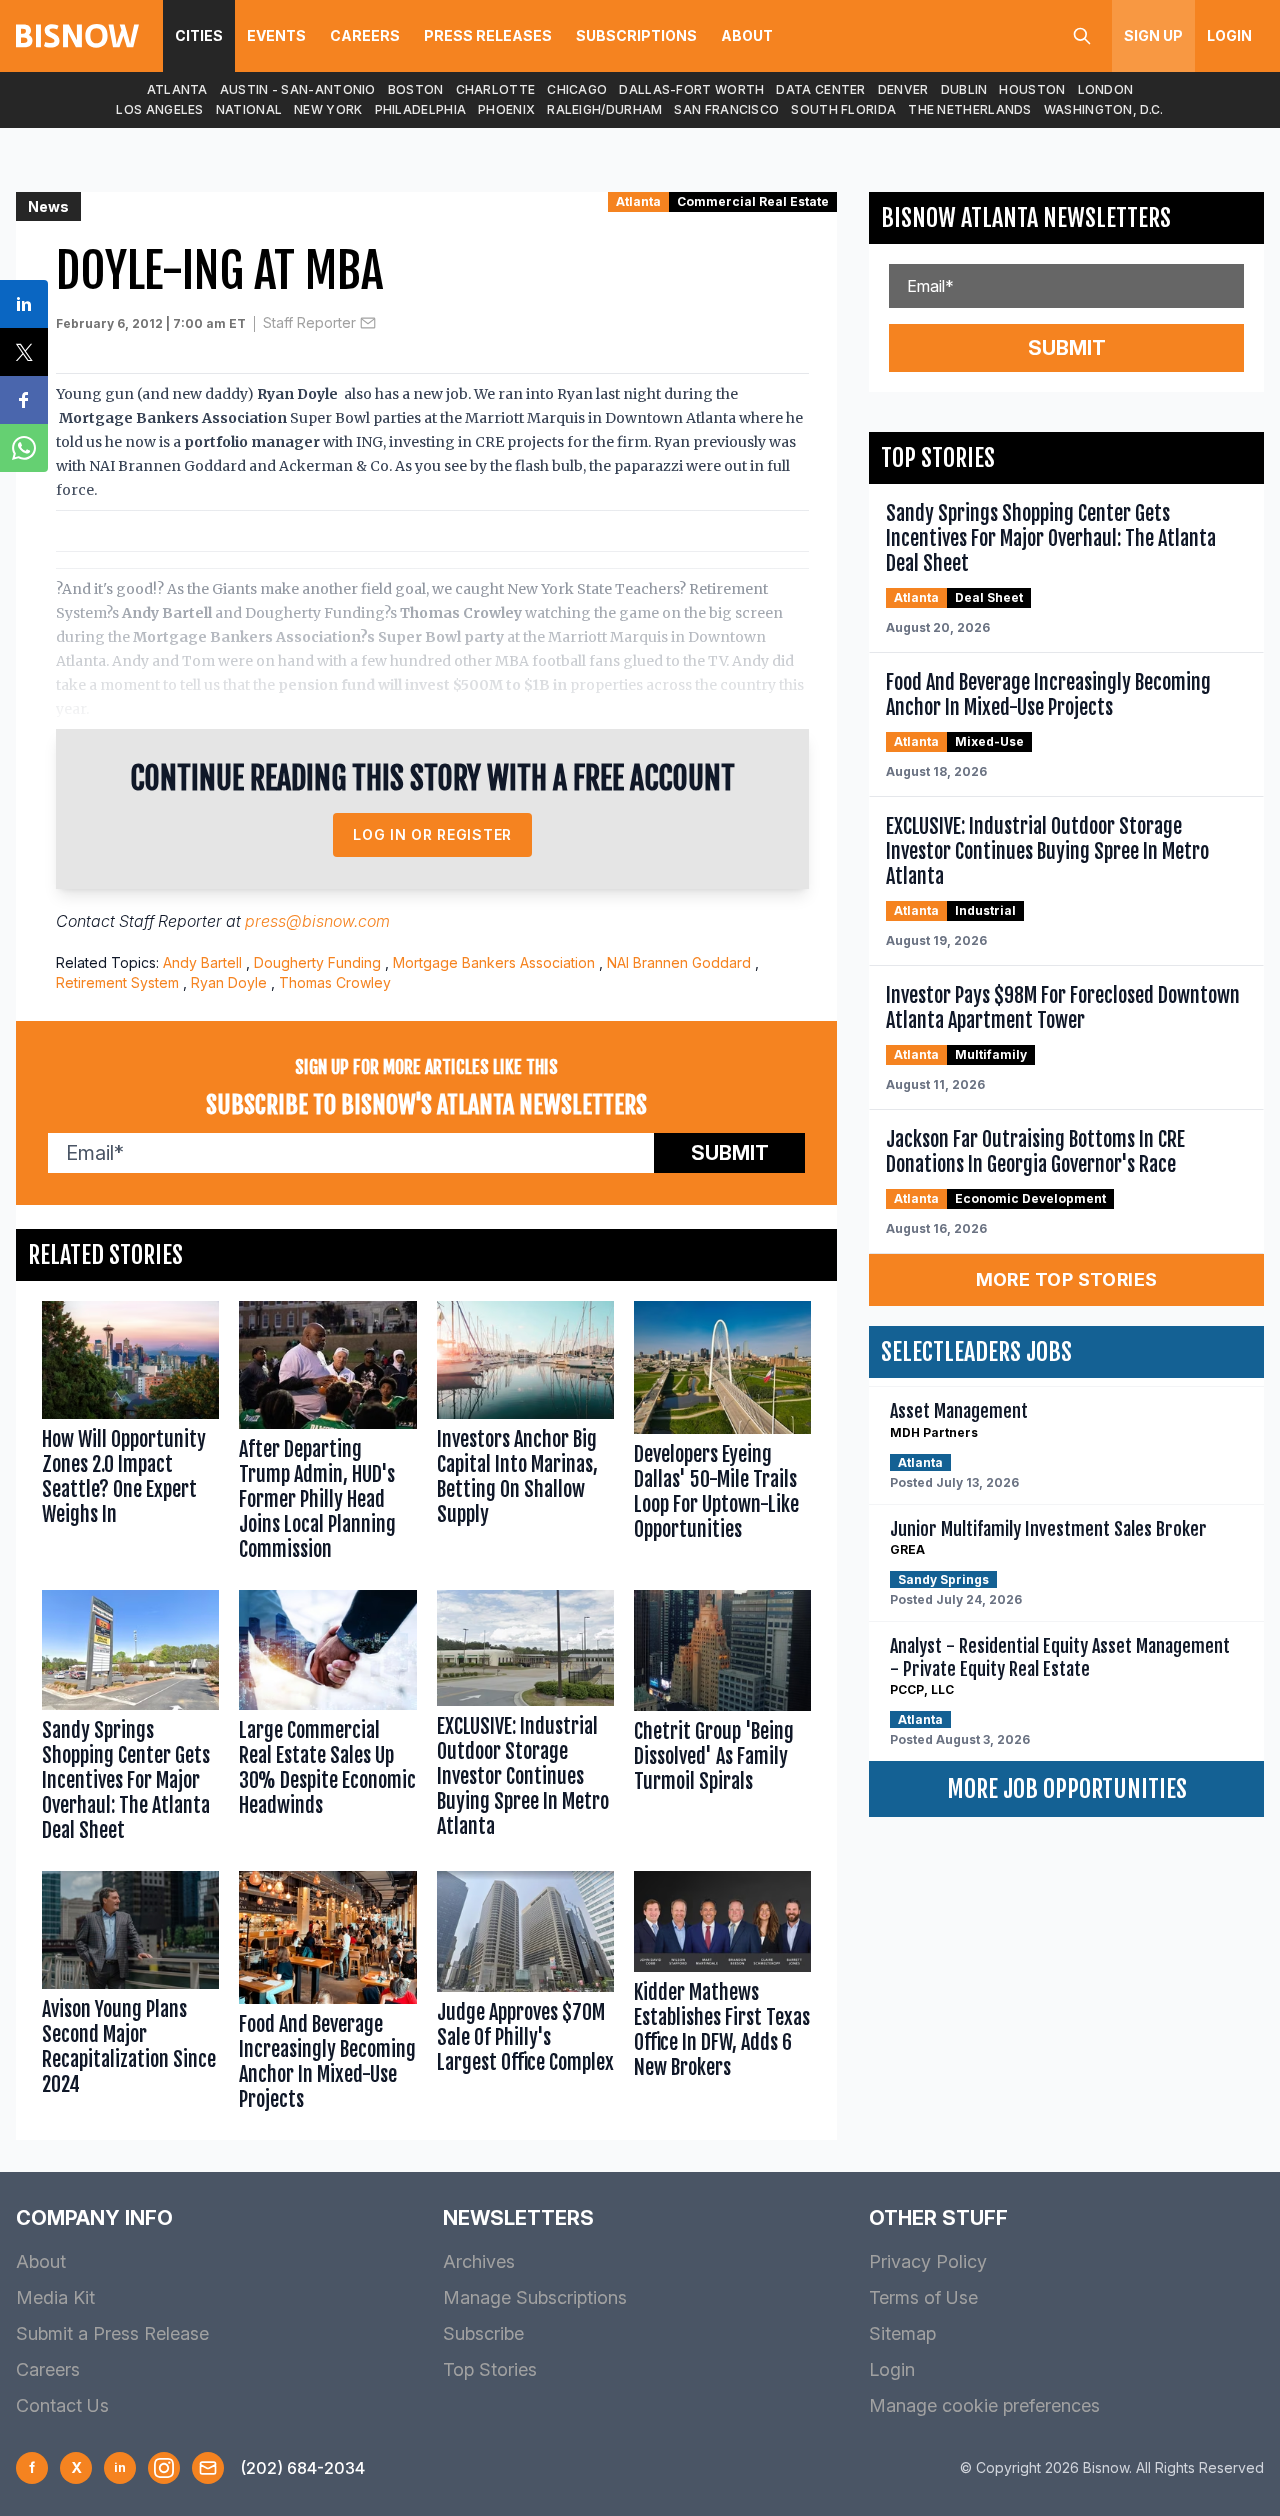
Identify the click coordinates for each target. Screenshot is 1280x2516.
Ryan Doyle (229, 982)
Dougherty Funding (317, 962)
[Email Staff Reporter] (368, 323)
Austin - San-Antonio (298, 89)
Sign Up (1153, 35)
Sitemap (902, 2333)
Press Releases (488, 35)
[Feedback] (208, 2468)
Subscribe (483, 2333)
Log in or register (432, 834)
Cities (199, 35)
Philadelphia (421, 109)
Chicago (577, 89)
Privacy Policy (928, 2261)
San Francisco (726, 109)
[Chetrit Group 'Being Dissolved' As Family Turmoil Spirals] (722, 1720)
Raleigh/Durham (604, 109)
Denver (903, 89)
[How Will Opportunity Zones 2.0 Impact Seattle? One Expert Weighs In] (130, 1435)
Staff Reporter (309, 322)
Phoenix (506, 109)
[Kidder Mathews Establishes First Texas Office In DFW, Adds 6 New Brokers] (722, 1995)
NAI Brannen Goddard (679, 962)
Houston (1032, 89)
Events (276, 35)
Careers (365, 35)
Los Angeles (159, 109)
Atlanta (177, 89)
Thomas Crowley (335, 982)
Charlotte (496, 89)
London (1106, 89)
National (249, 109)
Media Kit (55, 2297)
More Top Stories (1067, 1279)
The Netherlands (970, 109)
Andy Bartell (202, 962)
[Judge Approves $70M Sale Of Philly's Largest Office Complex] (525, 1995)
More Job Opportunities (1067, 1789)
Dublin (964, 89)
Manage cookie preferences (984, 2405)
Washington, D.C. (1104, 109)
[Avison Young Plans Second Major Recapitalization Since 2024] (130, 1995)
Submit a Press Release (112, 2333)
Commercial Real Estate (753, 201)
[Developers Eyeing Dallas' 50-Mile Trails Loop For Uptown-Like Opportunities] (722, 1435)
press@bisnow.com (317, 921)
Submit (730, 1153)
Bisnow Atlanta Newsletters (1026, 218)
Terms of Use (923, 2297)
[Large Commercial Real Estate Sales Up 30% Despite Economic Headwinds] (327, 1720)
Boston (416, 89)
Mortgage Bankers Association (494, 962)
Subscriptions (636, 35)
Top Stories (490, 2369)
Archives (479, 2261)
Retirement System (117, 982)
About (747, 35)
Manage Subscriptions (535, 2297)
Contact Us (62, 2405)
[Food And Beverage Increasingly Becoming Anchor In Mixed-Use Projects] (327, 1995)
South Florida (843, 109)
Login (1229, 35)
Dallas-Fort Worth (691, 89)
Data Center (820, 89)
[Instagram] (164, 2468)
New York (328, 109)
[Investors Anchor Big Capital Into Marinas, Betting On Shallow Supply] (525, 1435)
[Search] (1082, 36)
